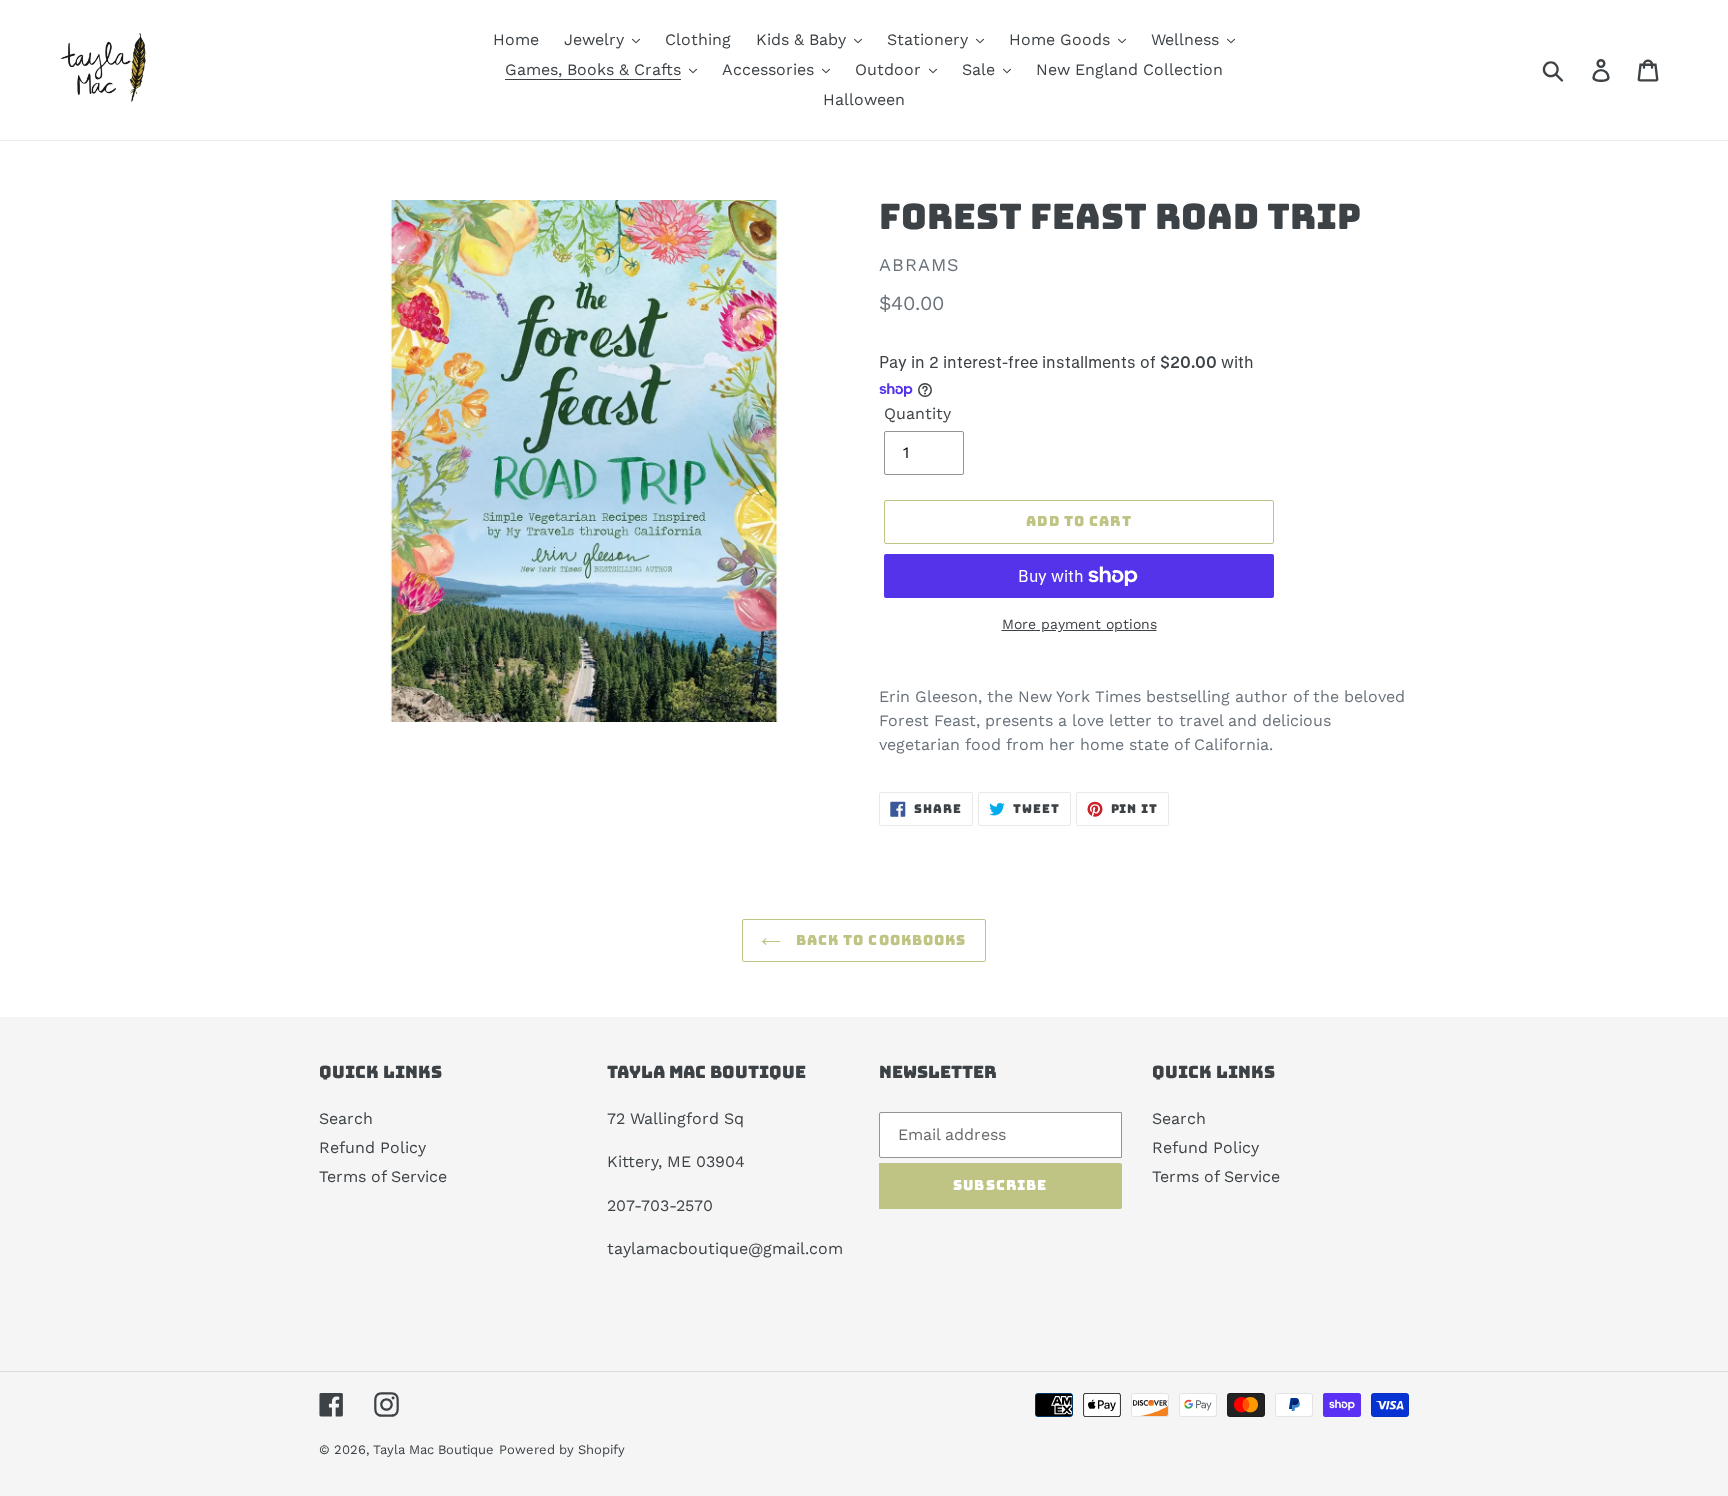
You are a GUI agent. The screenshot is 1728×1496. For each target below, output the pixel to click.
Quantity (917, 413)
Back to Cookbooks (878, 940)
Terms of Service (383, 1176)
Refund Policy (372, 1147)
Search (346, 1118)
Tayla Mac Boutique (433, 1449)
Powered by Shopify (562, 1449)
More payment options (1079, 624)
